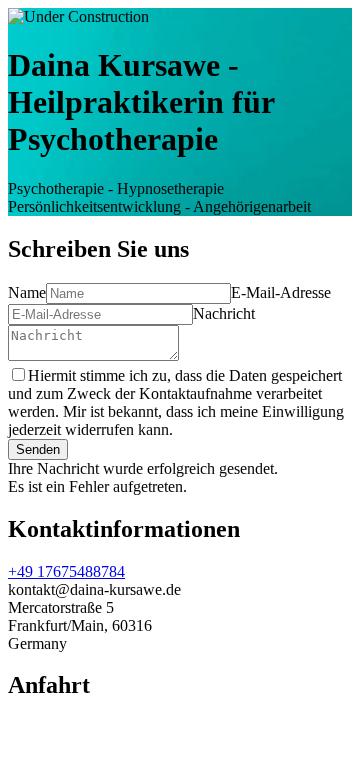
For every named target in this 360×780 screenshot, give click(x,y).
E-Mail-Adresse (281, 292)
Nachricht (224, 313)
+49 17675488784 (66, 571)
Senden (38, 449)
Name (27, 292)
